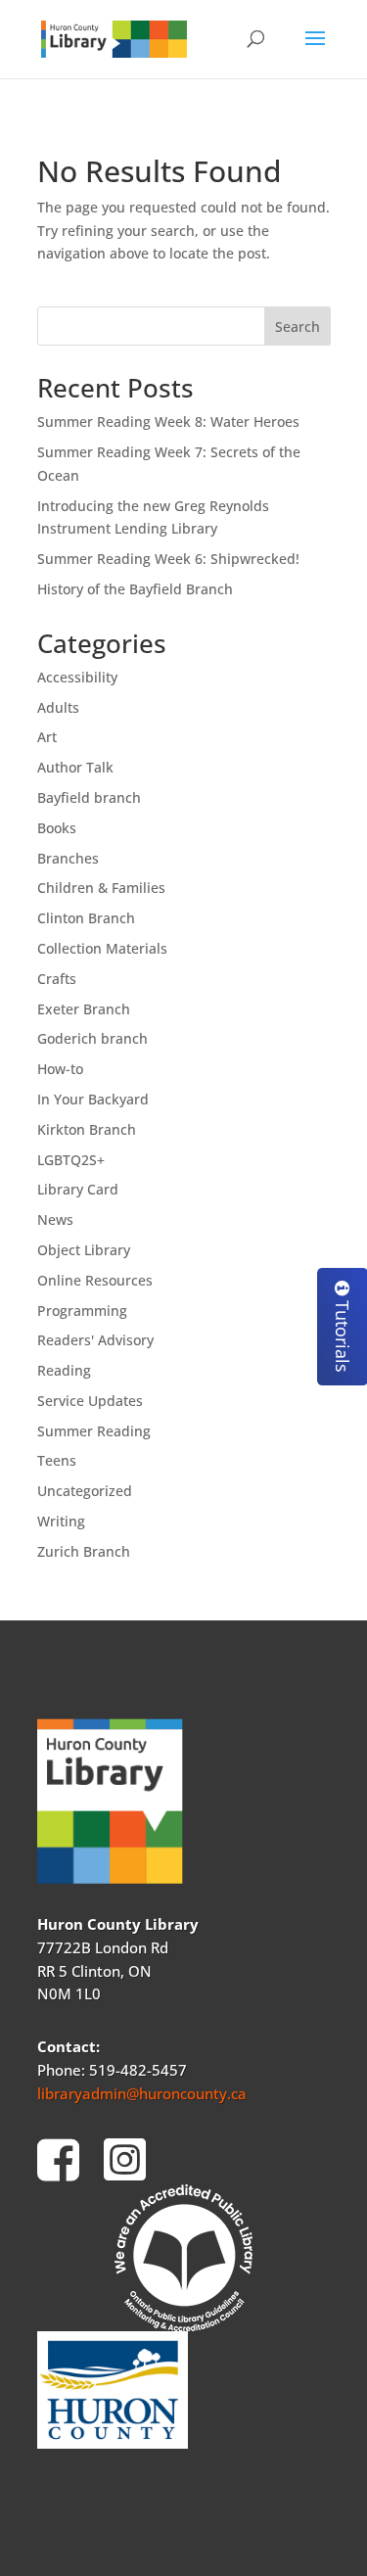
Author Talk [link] (75, 767)
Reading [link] (64, 1370)
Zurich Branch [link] (84, 1551)
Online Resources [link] (95, 1280)
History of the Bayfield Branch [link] (135, 589)
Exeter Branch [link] (84, 1009)
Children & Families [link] (101, 888)
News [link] (55, 1219)
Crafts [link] (57, 979)
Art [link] (47, 737)
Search (298, 327)
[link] (115, 38)
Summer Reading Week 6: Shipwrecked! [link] (168, 559)
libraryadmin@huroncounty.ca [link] (142, 2093)
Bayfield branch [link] (89, 797)
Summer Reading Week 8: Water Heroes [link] (168, 422)
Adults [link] (58, 707)
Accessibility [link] (77, 677)
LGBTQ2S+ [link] (71, 1160)
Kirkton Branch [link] (87, 1129)
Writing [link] (61, 1521)
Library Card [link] (78, 1189)
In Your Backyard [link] (93, 1099)
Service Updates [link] (90, 1401)
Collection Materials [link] (102, 948)
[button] (315, 51)
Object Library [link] (84, 1250)
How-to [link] (60, 1069)
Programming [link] (82, 1311)
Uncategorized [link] (85, 1491)
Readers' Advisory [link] (95, 1340)
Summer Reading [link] (94, 1431)
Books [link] (57, 828)
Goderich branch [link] (92, 1038)
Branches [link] (68, 858)
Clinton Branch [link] (86, 918)
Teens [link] (57, 1460)
